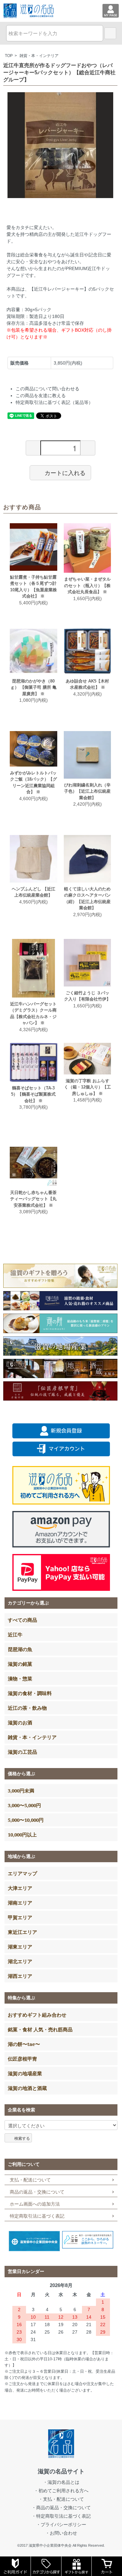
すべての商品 (22, 1620)
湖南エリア (20, 1903)
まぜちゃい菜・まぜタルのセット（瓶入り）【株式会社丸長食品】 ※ (87, 585)
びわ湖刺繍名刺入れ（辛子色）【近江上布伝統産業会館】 (87, 791)
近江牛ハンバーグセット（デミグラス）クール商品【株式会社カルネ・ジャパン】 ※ (33, 1014)
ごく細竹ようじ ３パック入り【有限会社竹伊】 (87, 996)
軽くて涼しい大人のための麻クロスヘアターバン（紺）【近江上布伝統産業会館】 (87, 899)
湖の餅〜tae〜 (24, 2044)
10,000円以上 (22, 1835)
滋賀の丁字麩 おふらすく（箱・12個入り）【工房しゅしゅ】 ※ (88, 1087)
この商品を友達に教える (41, 396)
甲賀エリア (20, 1917)
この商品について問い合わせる (47, 389)
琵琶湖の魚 (20, 1649)
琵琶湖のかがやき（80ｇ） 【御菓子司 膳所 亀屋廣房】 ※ (34, 687)
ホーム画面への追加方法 (35, 2204)
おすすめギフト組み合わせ (37, 2015)
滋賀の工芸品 (22, 1752)
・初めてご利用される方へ (61, 2491)
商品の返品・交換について (37, 2192)
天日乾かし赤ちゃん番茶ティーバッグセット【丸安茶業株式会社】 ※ (33, 1199)
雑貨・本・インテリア (39, 56)
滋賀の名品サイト (61, 2471)
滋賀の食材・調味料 (30, 1693)
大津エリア (20, 1888)
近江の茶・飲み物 (27, 1708)
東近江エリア (22, 1932)
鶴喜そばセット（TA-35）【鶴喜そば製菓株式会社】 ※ (33, 1094)
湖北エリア (20, 1961)
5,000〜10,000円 (26, 1820)
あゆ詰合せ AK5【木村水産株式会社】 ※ (87, 684)
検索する (22, 2138)
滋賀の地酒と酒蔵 (27, 2088)
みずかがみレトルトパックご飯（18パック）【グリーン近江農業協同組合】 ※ (34, 783)
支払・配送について (30, 2180)
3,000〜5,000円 (24, 1805)
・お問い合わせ (61, 2533)
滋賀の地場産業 (25, 2073)
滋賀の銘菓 (20, 1664)
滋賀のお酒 (20, 1722)
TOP (9, 56)
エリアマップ (22, 1873)
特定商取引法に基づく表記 (37, 2216)
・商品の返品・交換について (61, 2508)
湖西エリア (20, 1976)
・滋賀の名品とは (61, 2482)
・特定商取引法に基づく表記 (61, 2516)
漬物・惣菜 (20, 1678)
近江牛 (15, 1634)
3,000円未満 (21, 1791)
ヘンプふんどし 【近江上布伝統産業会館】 (34, 892)
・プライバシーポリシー (61, 2525)
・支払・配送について (61, 2499)
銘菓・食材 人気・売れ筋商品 (40, 2029)
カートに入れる (65, 472)
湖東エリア (20, 1947)
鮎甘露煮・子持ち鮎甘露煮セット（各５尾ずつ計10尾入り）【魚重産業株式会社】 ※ (34, 587)
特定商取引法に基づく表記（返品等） (54, 402)
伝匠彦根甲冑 (22, 2059)
